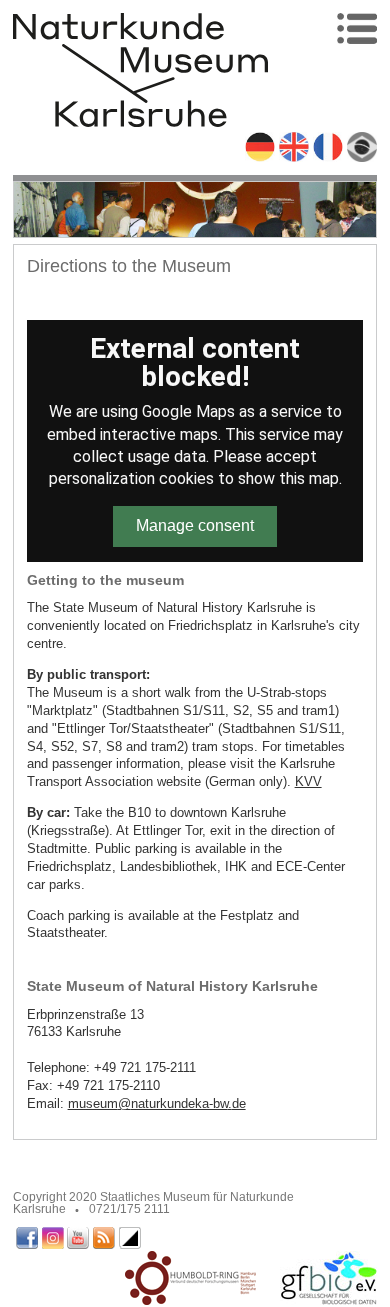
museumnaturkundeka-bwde (157, 1103)
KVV (308, 781)
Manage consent (195, 525)
